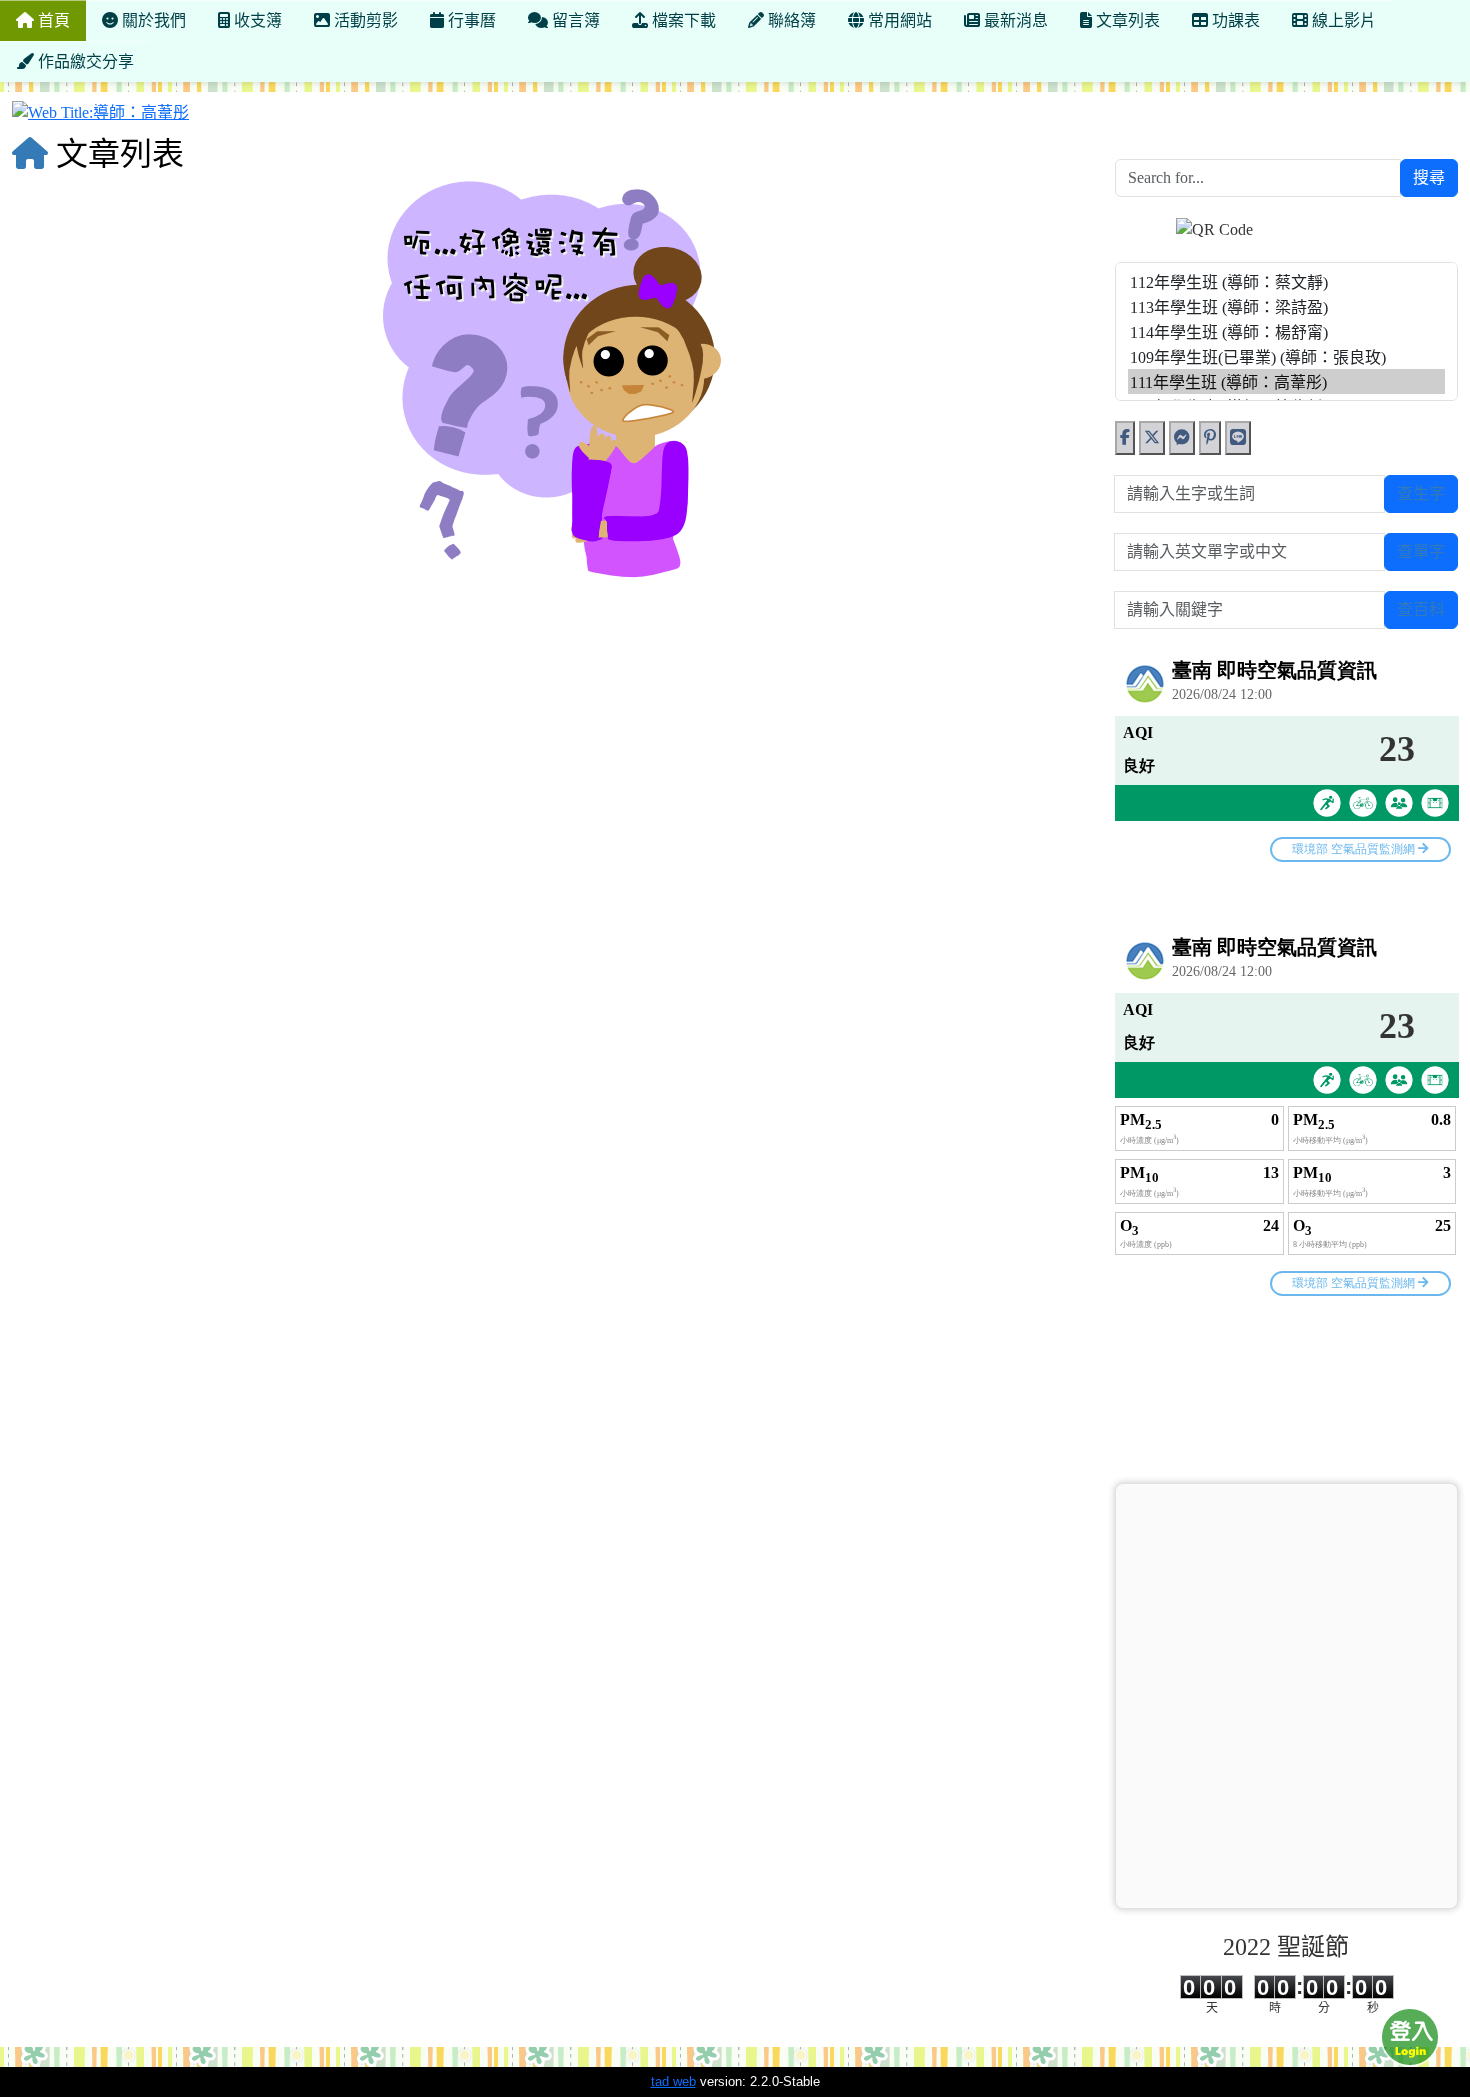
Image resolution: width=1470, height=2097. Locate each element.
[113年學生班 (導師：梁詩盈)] (1287, 306)
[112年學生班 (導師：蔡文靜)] (1287, 281)
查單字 (1421, 551)
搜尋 (1429, 177)
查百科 (1421, 609)
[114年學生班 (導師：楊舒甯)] (1287, 331)
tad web (673, 2081)
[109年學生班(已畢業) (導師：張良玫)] (1287, 356)
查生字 (1421, 493)
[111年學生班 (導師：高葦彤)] (1287, 381)
